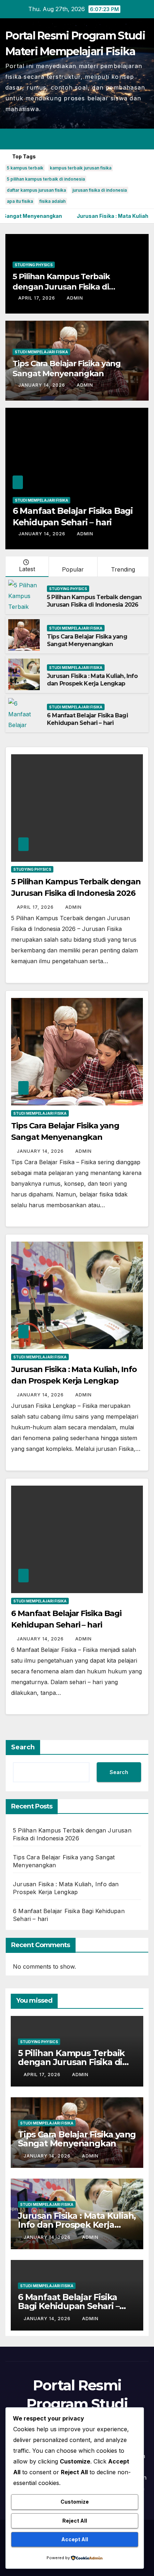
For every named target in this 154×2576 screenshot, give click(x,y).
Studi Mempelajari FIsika (41, 352)
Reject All (75, 2521)
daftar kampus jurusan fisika (36, 190)
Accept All (75, 2539)
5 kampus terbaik (25, 168)
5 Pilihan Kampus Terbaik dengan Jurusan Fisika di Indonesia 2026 (61, 287)
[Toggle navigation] (143, 139)
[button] (117, 139)
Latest (27, 569)
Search (23, 1747)
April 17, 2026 (37, 298)
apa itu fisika (20, 201)
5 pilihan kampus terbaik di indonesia (46, 179)
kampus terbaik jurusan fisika (81, 168)
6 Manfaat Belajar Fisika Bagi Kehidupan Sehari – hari (87, 719)
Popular (73, 569)
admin (75, 298)
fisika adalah (52, 201)
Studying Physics (34, 265)
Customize (75, 2502)
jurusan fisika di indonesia (100, 190)
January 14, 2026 (42, 385)
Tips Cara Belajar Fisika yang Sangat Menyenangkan (67, 369)
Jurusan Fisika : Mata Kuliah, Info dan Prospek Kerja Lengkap (92, 680)
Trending (123, 569)
